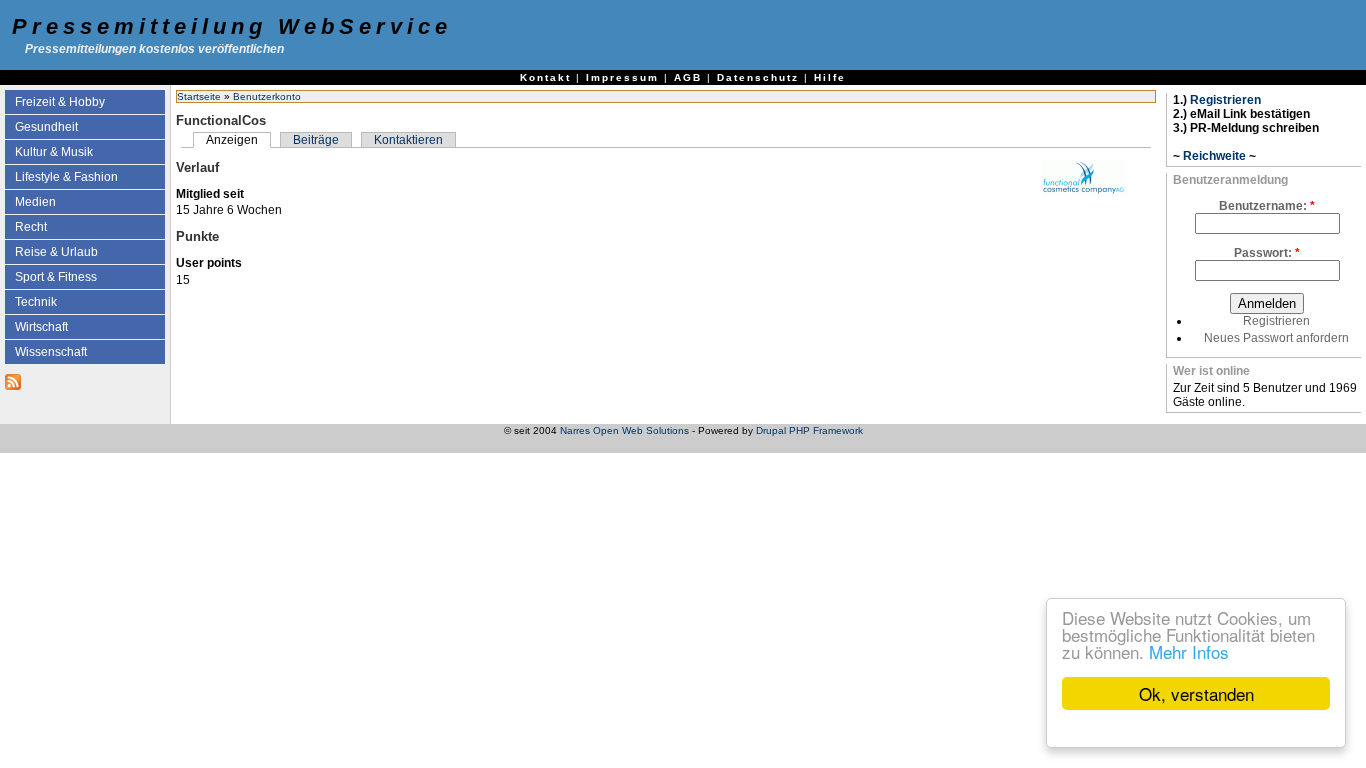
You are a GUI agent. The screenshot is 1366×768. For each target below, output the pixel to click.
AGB (688, 77)
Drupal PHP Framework (809, 430)
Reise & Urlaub (56, 252)
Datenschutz (758, 77)
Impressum (622, 77)
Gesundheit (46, 127)
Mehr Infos (1189, 651)
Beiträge (316, 140)
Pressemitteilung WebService (232, 26)
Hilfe (830, 77)
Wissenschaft (51, 352)
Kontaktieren (408, 140)
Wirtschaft (41, 327)
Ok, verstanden (1196, 693)
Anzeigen (232, 140)
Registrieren (1225, 100)
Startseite (199, 96)
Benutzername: (1267, 206)
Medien (35, 202)
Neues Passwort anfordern (1276, 338)
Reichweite (1214, 156)
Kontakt (545, 77)
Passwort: (1267, 253)
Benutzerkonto (267, 96)
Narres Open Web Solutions (624, 430)
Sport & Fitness (56, 277)
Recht (31, 227)
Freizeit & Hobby (60, 102)
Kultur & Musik (54, 152)
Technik (36, 302)
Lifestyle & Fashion (66, 177)
